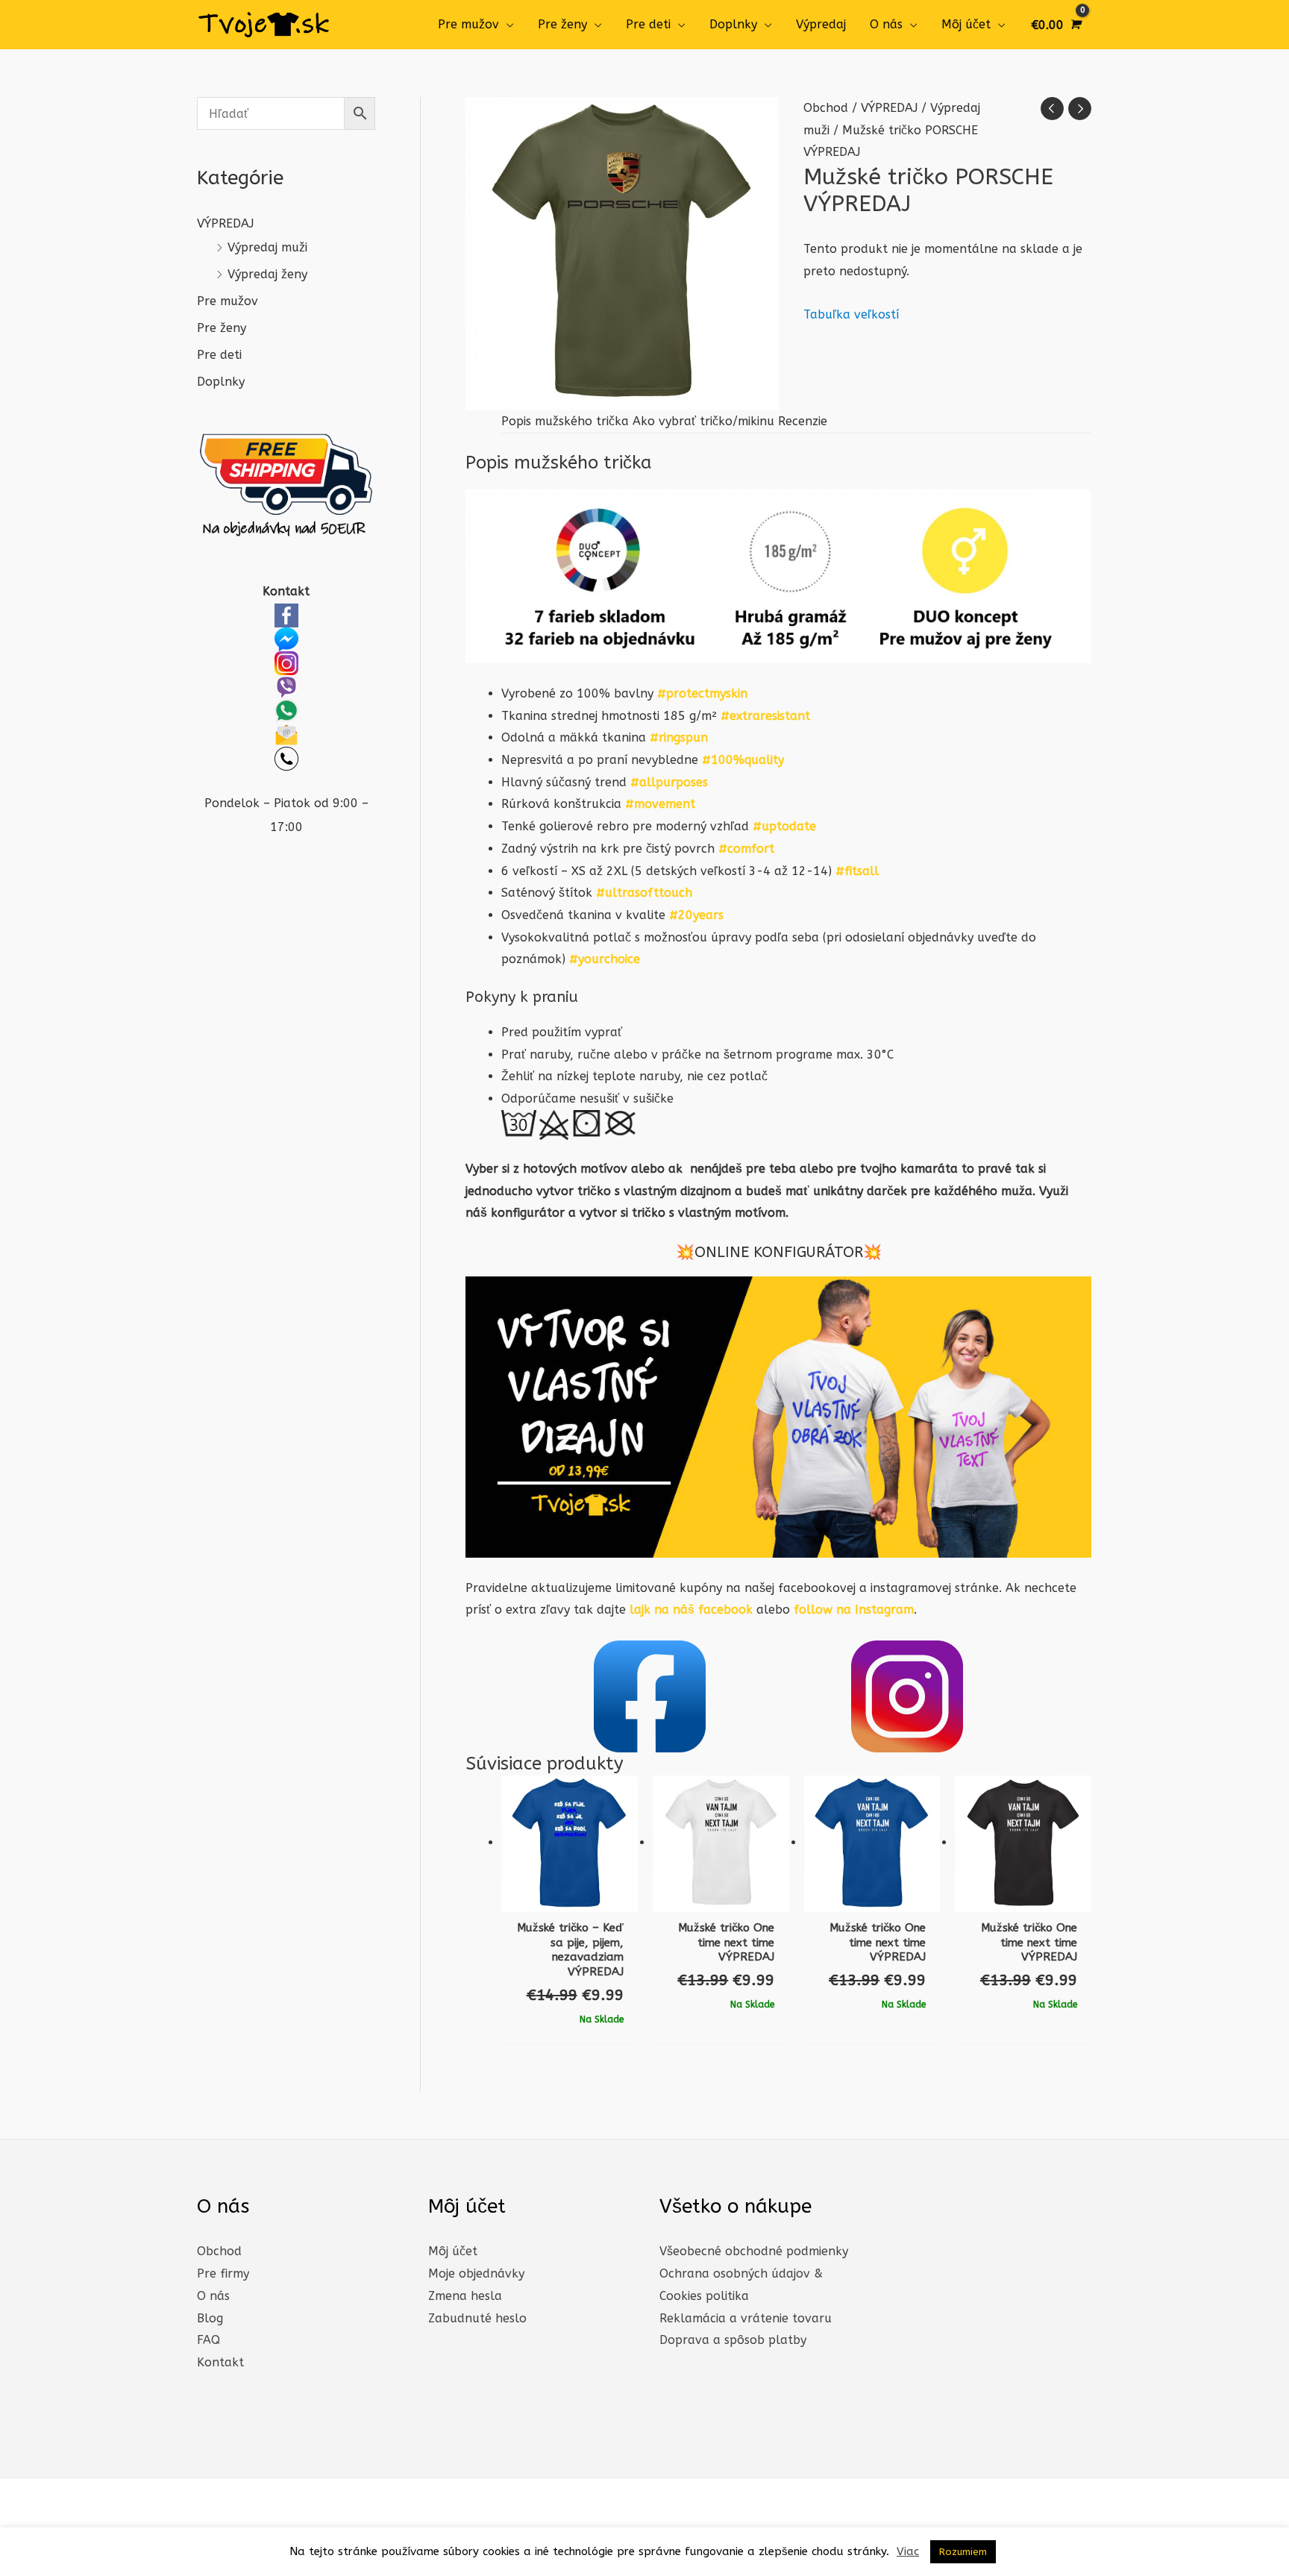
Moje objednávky (476, 2273)
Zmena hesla (465, 2296)
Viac (908, 2551)
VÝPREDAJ (225, 223)
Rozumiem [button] (963, 2552)
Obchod (826, 108)
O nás (886, 24)
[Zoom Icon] (622, 254)
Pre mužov (468, 24)
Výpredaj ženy (267, 274)
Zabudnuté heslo (477, 2318)
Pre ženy (562, 24)
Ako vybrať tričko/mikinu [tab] (703, 421)
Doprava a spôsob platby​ (733, 2340)
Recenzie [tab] (803, 421)
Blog (210, 2318)
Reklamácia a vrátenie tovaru (746, 2318)
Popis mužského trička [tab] (565, 421)
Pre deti (648, 24)
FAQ (208, 2340)
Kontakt (220, 2362)
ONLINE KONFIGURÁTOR (779, 1252)
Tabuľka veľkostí (851, 314)
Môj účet (966, 24)
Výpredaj (821, 24)
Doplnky (733, 24)
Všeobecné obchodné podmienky (754, 2251)
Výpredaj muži (267, 247)
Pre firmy (223, 2273)
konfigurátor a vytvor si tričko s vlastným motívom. (640, 1213)
